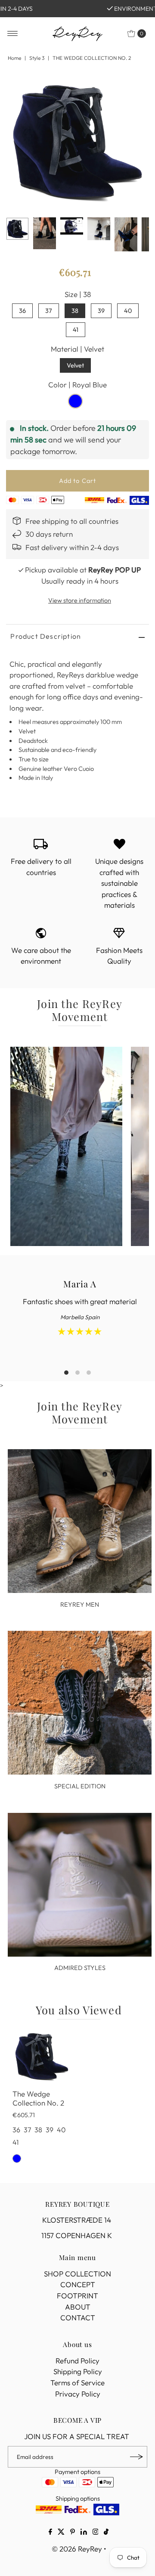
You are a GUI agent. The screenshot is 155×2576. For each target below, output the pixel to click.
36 (22, 311)
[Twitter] (61, 2533)
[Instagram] (96, 2533)
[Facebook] (50, 2533)
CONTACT (78, 2318)
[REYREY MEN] (80, 1521)
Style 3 (37, 58)
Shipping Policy (78, 2371)
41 (76, 330)
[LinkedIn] (84, 2533)
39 (101, 311)
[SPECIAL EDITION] (80, 1703)
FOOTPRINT (77, 2296)
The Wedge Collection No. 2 (38, 2098)
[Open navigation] (13, 34)
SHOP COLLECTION (77, 2274)
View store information (80, 600)
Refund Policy (77, 2361)
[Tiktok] (106, 2533)
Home (14, 58)
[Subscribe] (136, 2457)
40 (128, 311)
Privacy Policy (78, 2394)
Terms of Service (77, 2383)
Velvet (75, 365)
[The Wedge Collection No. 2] (42, 2056)
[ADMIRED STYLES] (80, 1885)
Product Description (46, 636)
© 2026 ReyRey (77, 2549)
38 (75, 311)
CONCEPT (78, 2284)
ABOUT (78, 2307)
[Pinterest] (73, 2533)
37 (49, 311)
